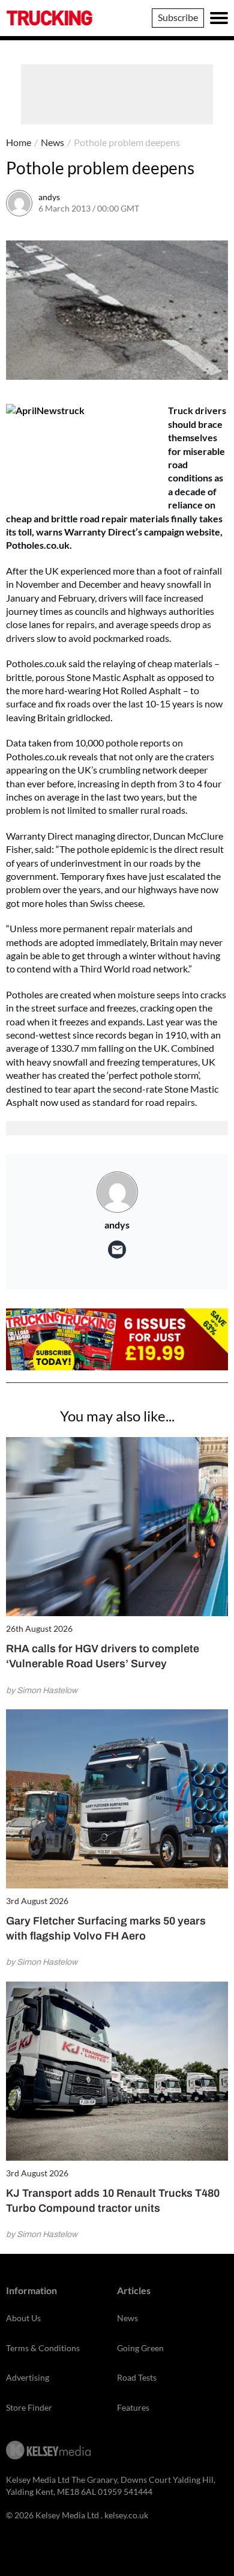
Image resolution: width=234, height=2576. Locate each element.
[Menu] (219, 18)
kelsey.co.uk (126, 2515)
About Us (23, 2318)
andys (49, 197)
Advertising (28, 2377)
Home (19, 142)
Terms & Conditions (43, 2348)
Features (133, 2407)
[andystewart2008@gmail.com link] (117, 1250)
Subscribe (178, 17)
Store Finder (29, 2407)
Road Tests (137, 2377)
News (52, 142)
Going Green (140, 2348)
